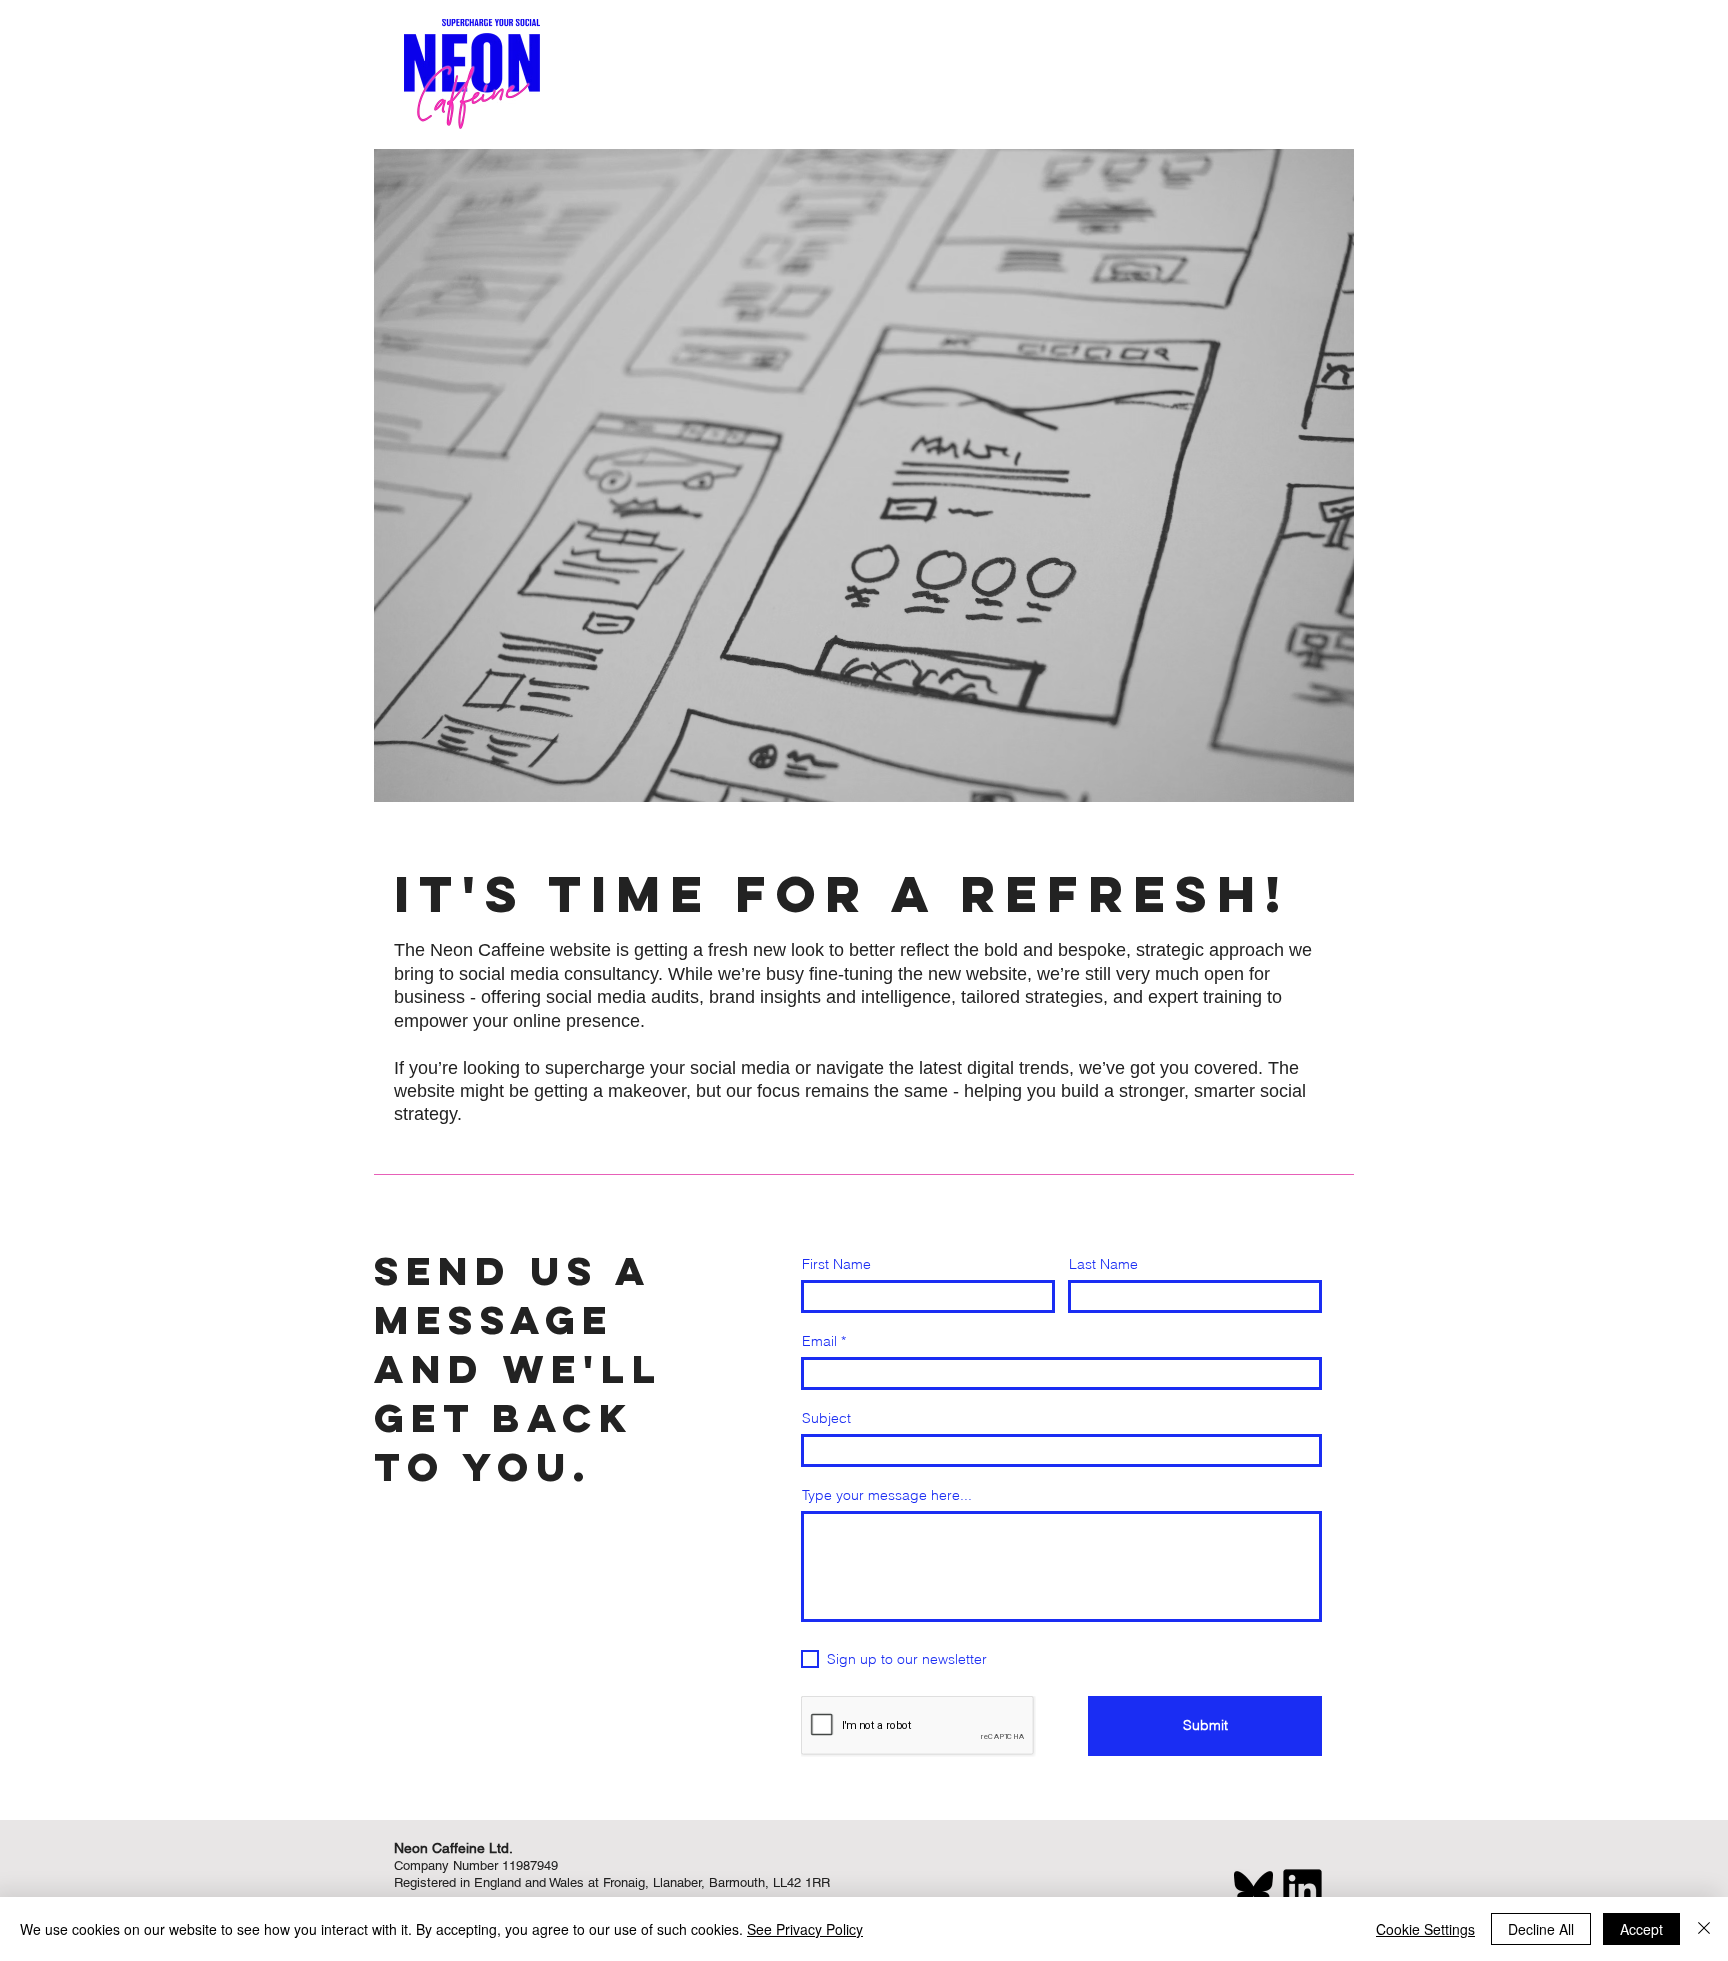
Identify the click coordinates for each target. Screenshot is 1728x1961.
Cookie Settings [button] (1425, 1929)
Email (819, 1341)
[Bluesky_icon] (1253, 1888)
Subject (826, 1418)
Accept (1641, 1929)
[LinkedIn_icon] (1302, 1888)
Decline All (1541, 1929)
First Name (836, 1264)
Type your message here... (887, 1495)
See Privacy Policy (805, 1929)
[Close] (1704, 1929)
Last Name (1103, 1264)
